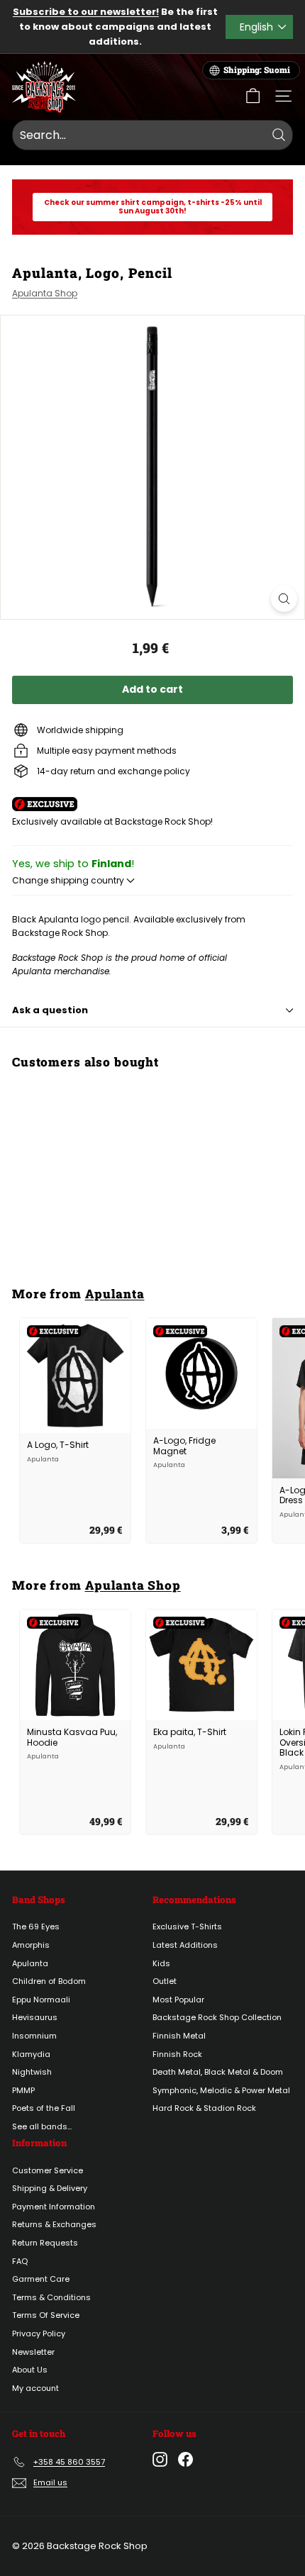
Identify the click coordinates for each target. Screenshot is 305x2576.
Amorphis (31, 1945)
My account (35, 2388)
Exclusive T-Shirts (187, 1927)
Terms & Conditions (51, 2297)
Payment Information (54, 2207)
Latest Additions (185, 1945)
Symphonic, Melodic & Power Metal (221, 2090)
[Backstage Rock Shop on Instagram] (160, 2459)
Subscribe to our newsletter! (86, 12)
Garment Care (41, 2279)
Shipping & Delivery (50, 2188)
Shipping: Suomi (257, 70)
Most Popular (178, 2000)
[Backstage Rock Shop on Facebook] (185, 2459)
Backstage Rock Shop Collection (217, 2017)
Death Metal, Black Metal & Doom (218, 2072)
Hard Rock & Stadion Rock (204, 2108)
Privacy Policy (39, 2334)
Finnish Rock (177, 2054)
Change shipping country (69, 880)
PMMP (23, 2090)
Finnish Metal (179, 2036)
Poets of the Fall (44, 2108)
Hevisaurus (35, 2017)
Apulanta (115, 1294)
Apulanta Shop (45, 293)
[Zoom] (284, 599)
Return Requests (45, 2243)
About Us (30, 2370)
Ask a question (50, 1010)
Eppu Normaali (41, 2000)
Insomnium (34, 2036)
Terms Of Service (46, 2315)
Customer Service (48, 2170)
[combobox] (152, 135)
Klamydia (31, 2054)
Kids (161, 1963)
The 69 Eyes (36, 1927)
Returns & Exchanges (54, 2224)
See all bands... (42, 2126)
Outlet (165, 1981)
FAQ (20, 2261)
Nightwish (32, 2072)
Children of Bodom (49, 1981)
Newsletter (33, 2352)
